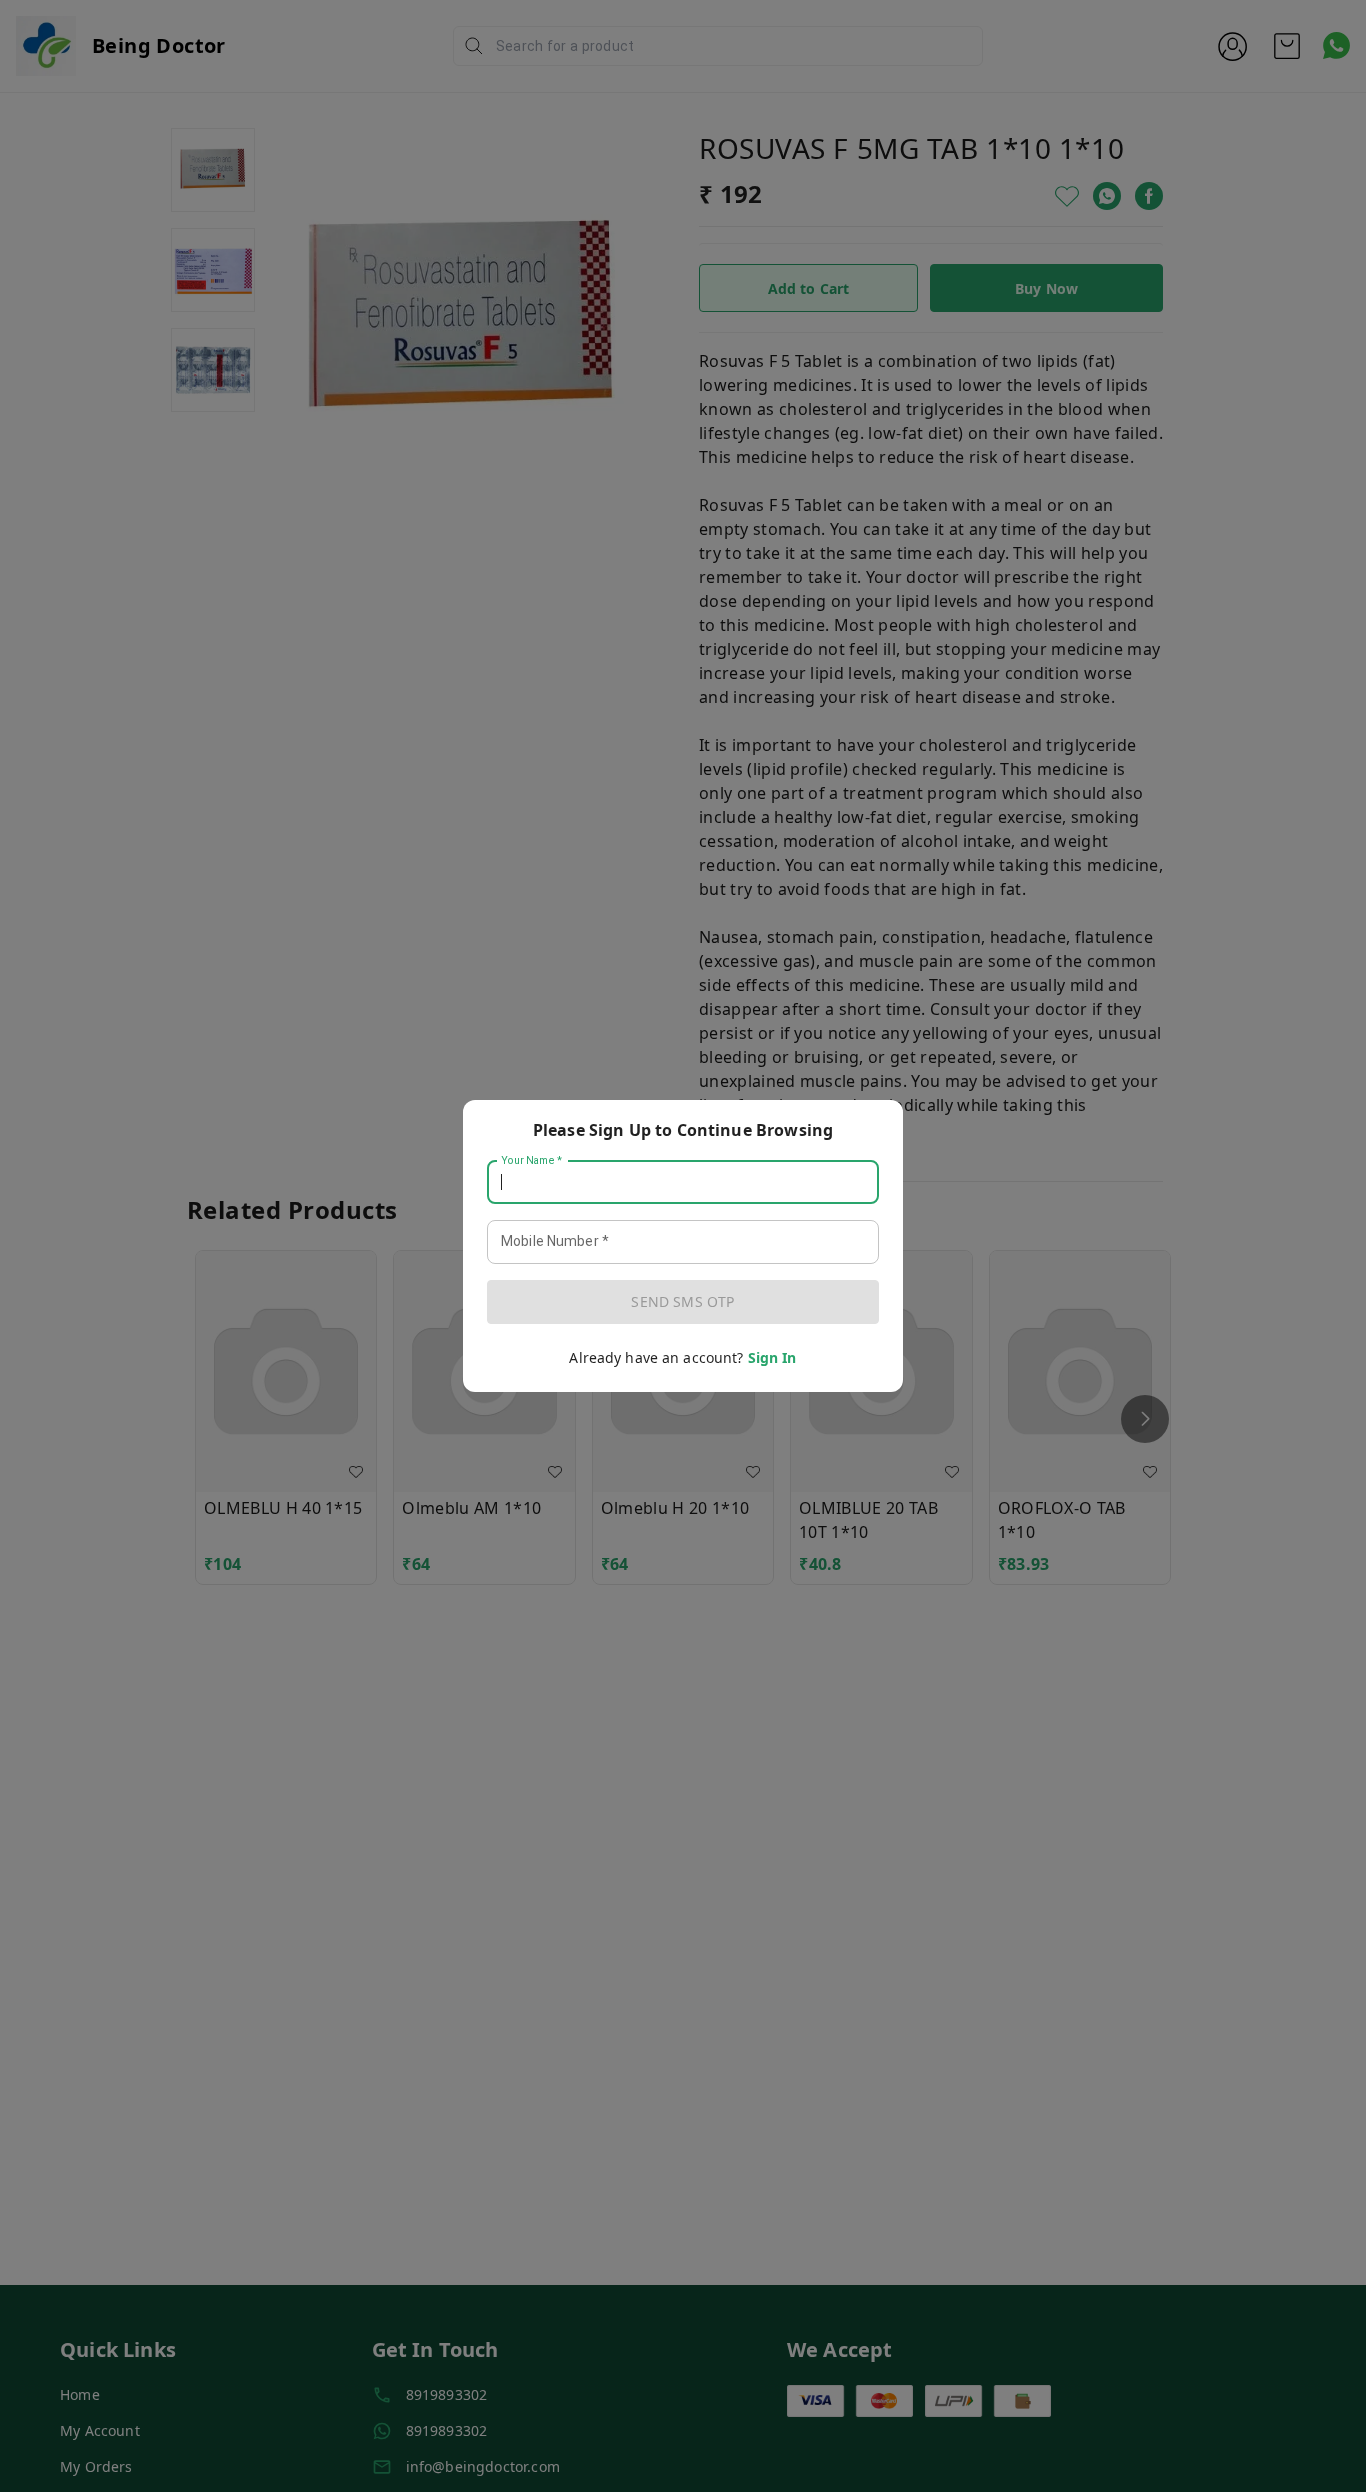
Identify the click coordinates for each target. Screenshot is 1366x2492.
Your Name (532, 1161)
